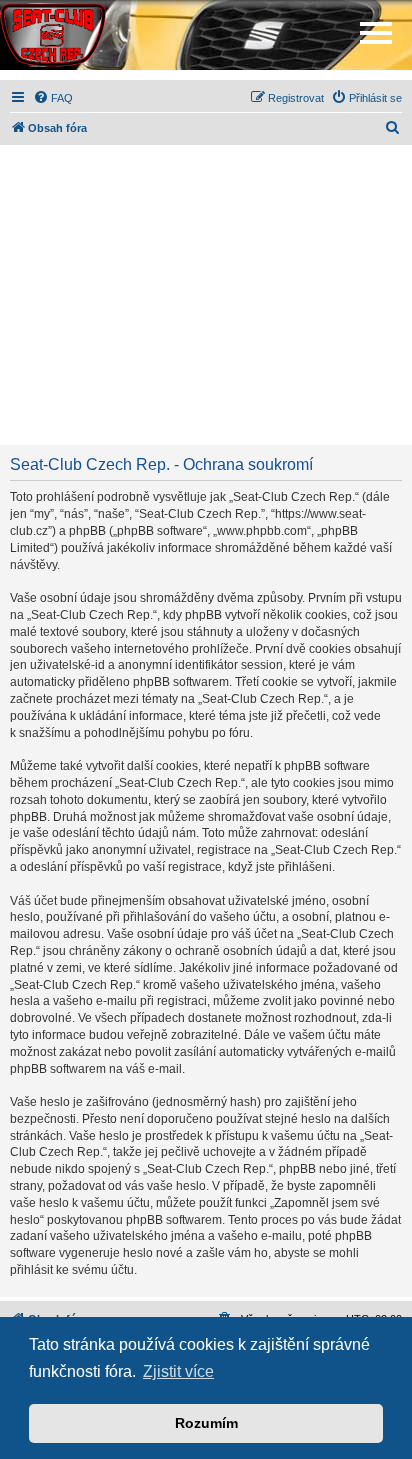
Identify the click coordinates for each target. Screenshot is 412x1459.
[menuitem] (53, 98)
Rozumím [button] (206, 1423)
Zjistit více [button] (178, 1371)
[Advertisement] (206, 295)
